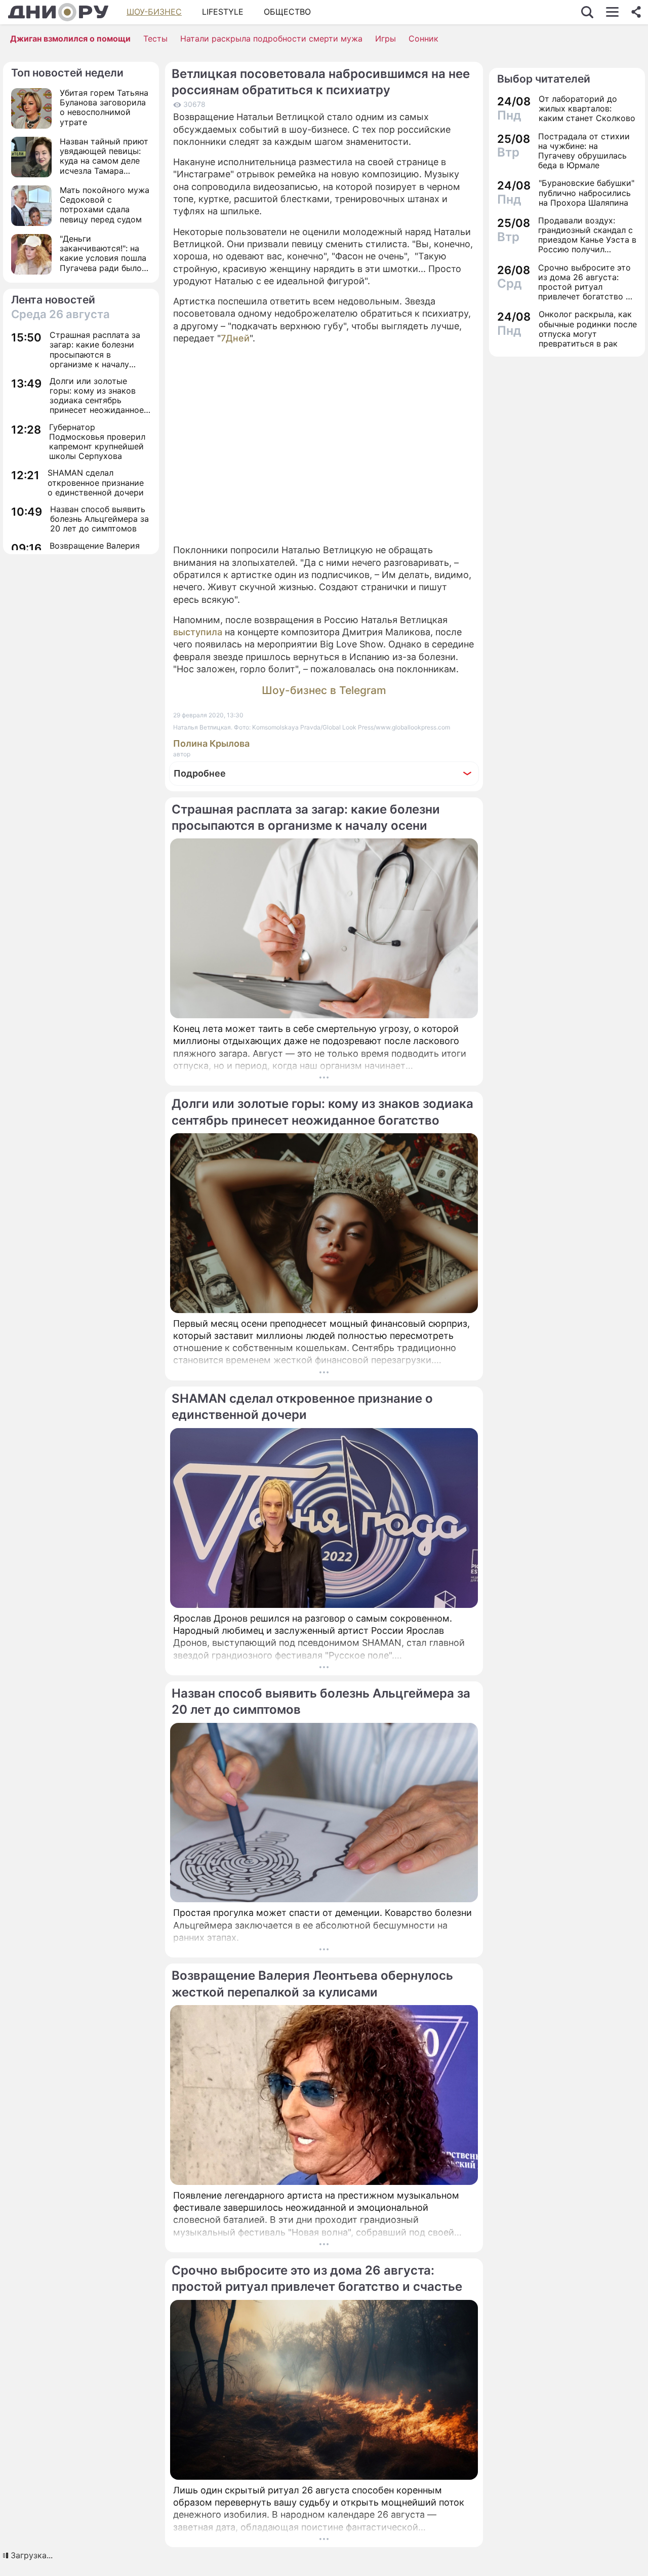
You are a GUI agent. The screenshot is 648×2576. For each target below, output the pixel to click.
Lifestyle (223, 12)
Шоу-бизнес (154, 12)
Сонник (423, 39)
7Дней (235, 338)
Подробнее (200, 773)
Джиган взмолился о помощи (70, 39)
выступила (198, 632)
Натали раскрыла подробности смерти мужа (271, 39)
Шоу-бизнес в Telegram (324, 690)
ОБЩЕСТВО (287, 12)
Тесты (155, 39)
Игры (386, 39)
